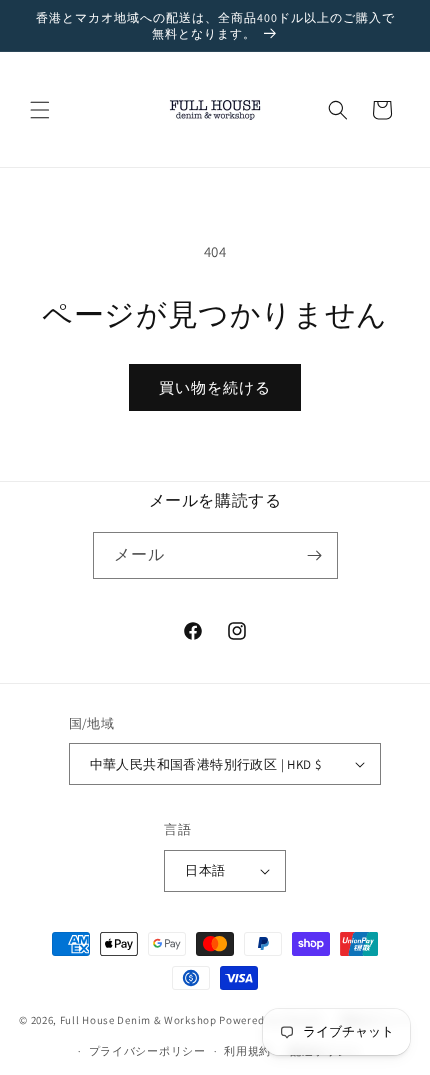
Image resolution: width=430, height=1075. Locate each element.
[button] (40, 110)
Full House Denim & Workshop (138, 1020)
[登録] (315, 555)
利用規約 (247, 1051)
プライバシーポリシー (147, 1051)
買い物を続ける (215, 387)
